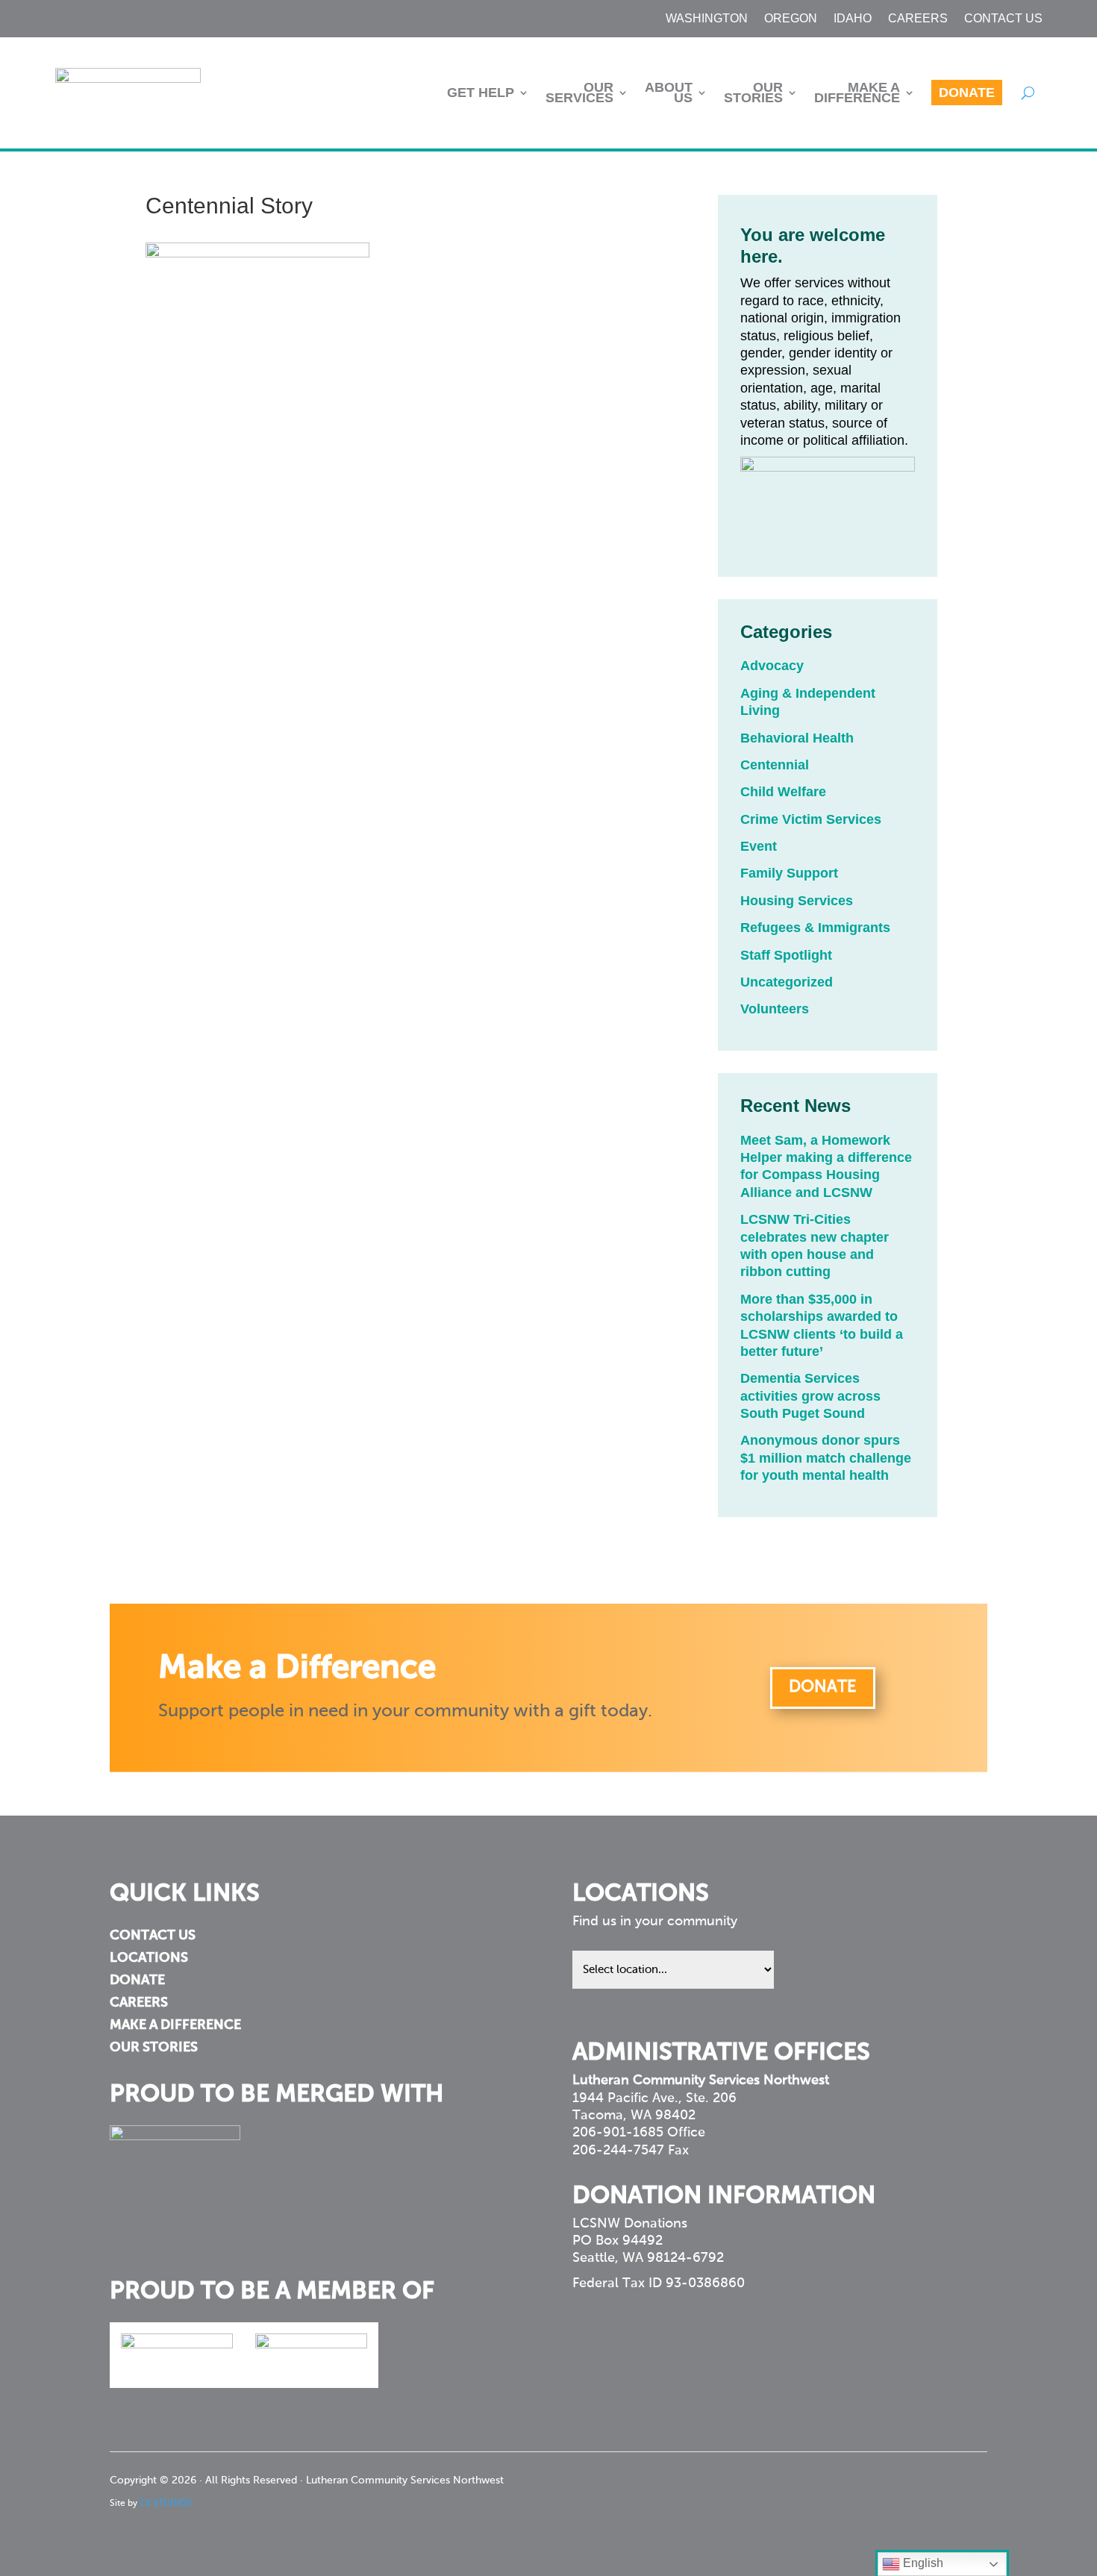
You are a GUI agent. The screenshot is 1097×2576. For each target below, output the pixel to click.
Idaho (853, 19)
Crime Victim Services (811, 819)
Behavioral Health (797, 738)
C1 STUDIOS (166, 2504)
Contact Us (1003, 19)
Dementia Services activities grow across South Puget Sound (810, 1396)
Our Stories (753, 93)
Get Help (481, 93)
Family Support (789, 873)
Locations (149, 1959)
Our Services (579, 93)
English (922, 2563)
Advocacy (772, 666)
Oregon (791, 19)
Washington (707, 19)
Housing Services (797, 901)
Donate (967, 93)
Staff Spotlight (786, 955)
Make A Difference (857, 93)
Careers (918, 19)
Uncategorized (787, 982)
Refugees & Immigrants (815, 928)
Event (759, 846)
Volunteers (775, 1009)
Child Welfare (783, 792)
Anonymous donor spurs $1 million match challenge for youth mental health (826, 1458)
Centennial (775, 765)
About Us (669, 93)
